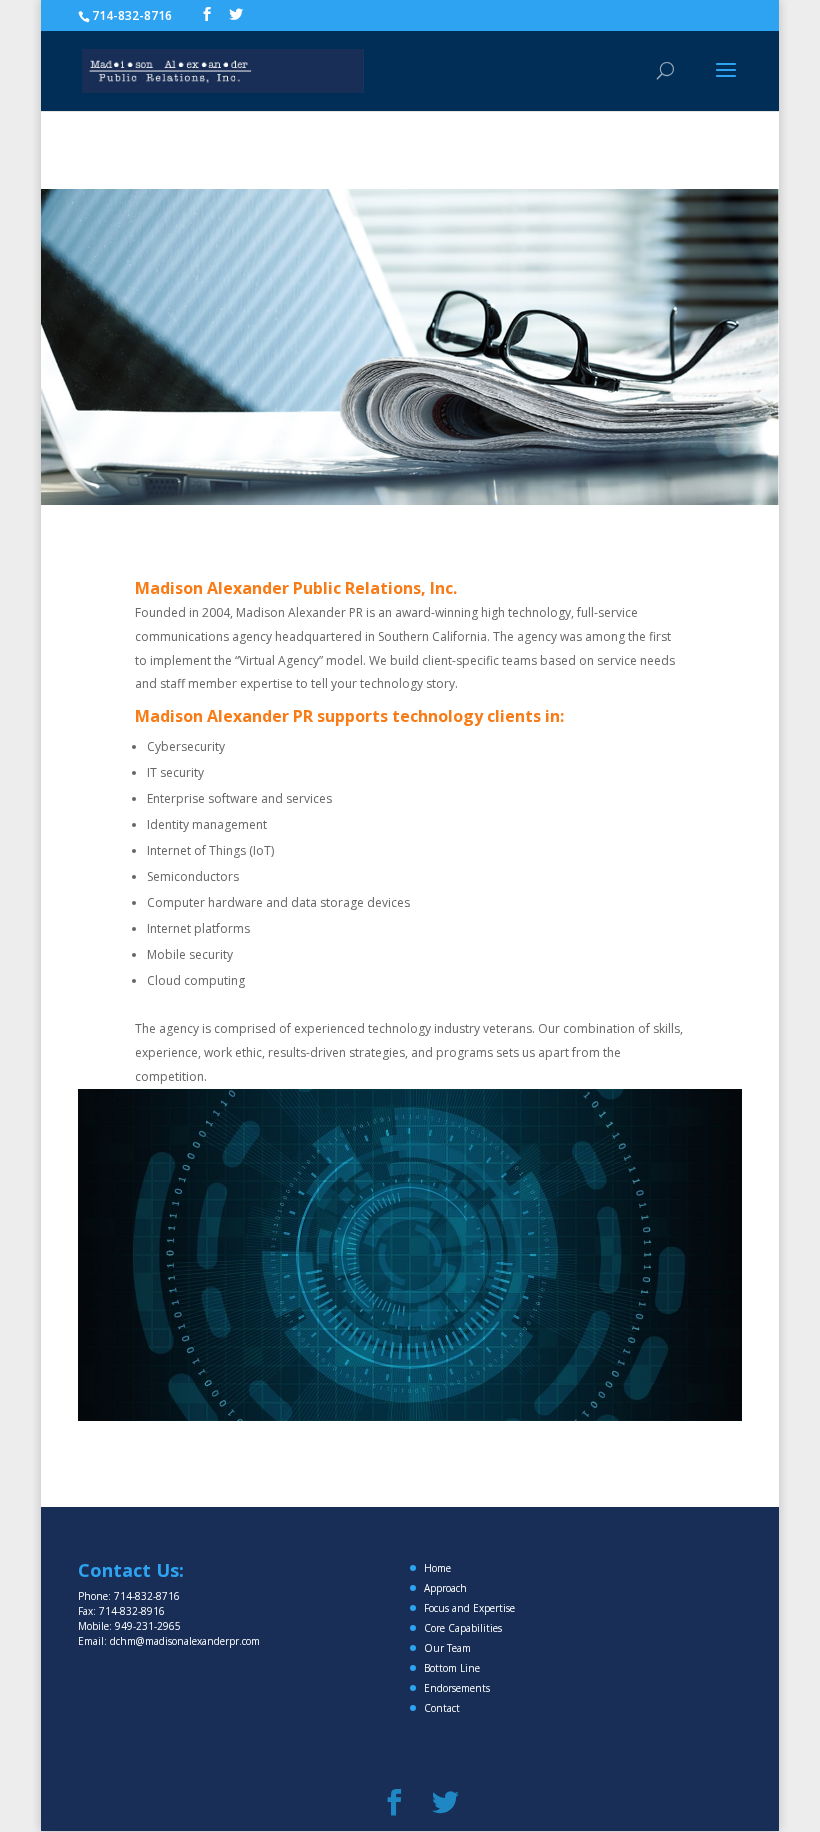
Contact (442, 1708)
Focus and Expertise (469, 1608)
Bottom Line (452, 1668)
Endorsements (457, 1688)
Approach (445, 1588)
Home (437, 1568)
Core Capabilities (463, 1628)
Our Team (447, 1648)
